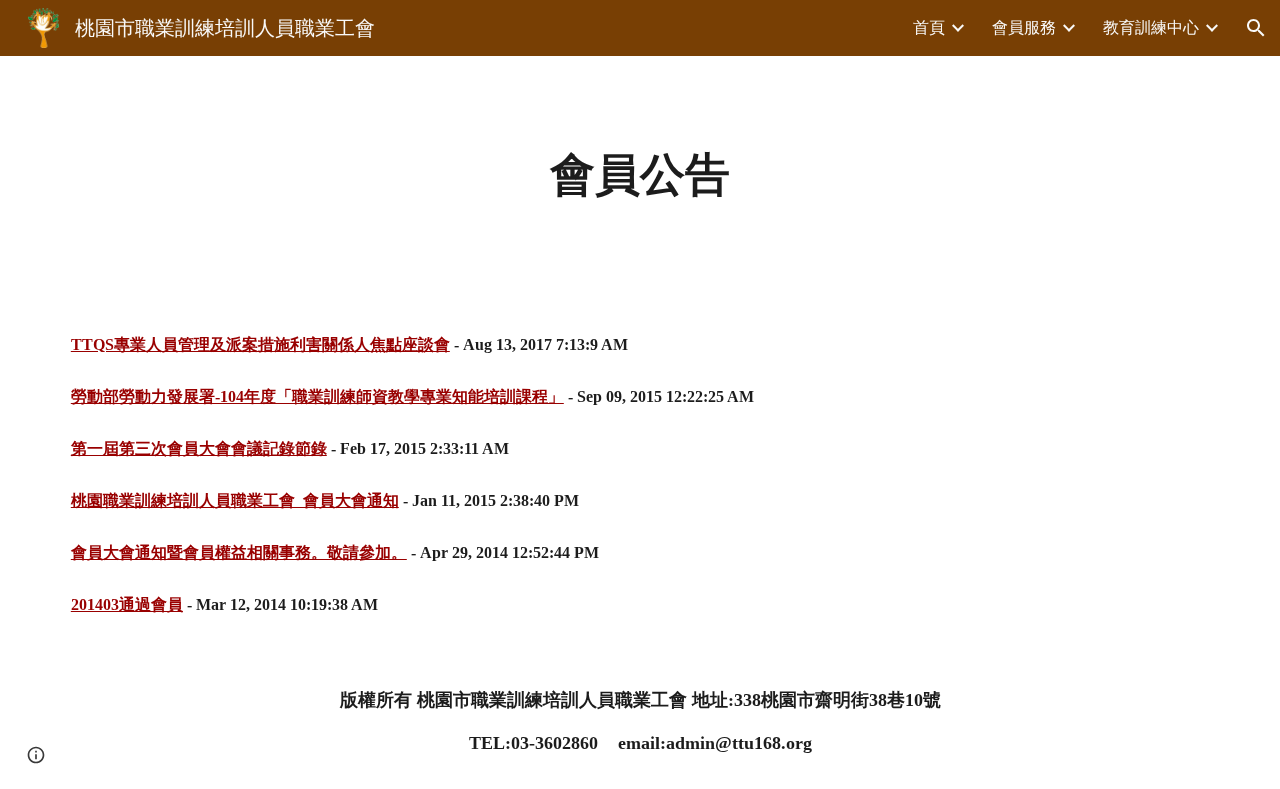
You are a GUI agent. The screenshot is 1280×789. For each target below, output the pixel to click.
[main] (640, 175)
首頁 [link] (929, 27)
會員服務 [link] (1024, 27)
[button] (1256, 28)
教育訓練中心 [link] (1151, 27)
